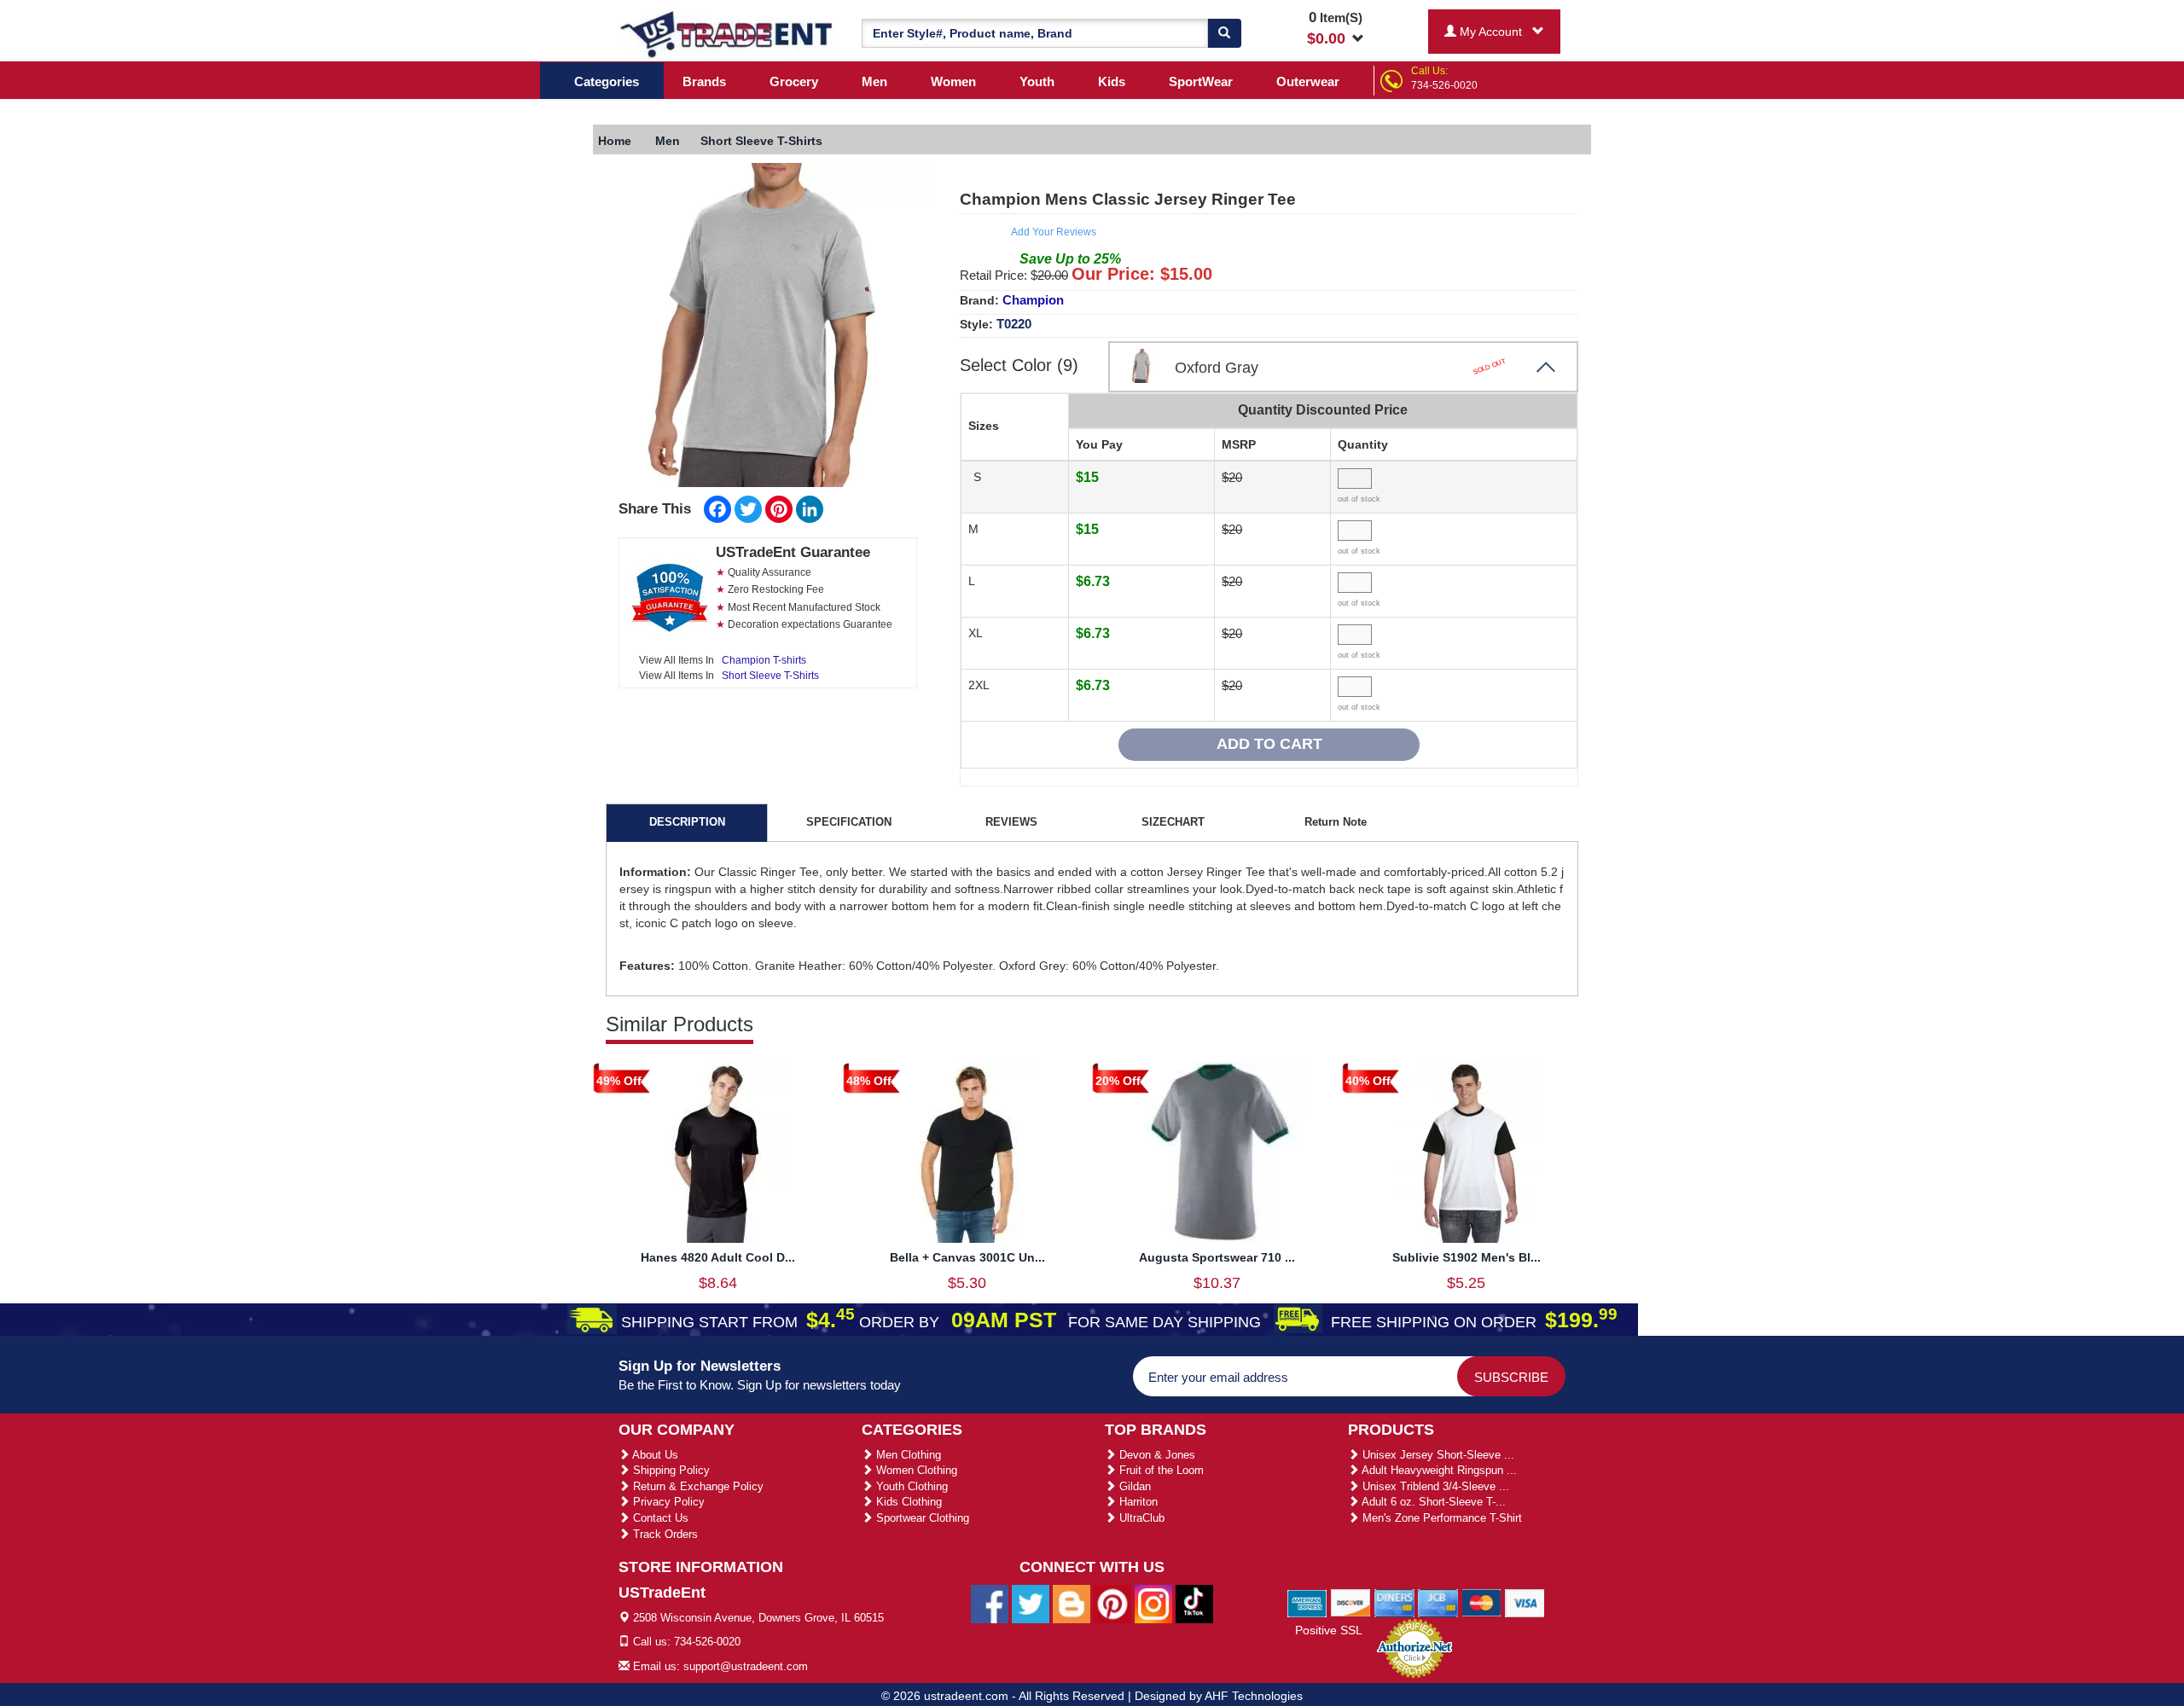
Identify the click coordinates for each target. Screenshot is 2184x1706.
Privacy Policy (667, 1502)
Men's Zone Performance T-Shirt (1441, 1518)
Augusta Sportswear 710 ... (1217, 1257)
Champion (1033, 300)
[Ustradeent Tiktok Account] (1194, 1603)
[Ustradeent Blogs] (1072, 1603)
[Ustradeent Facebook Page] (990, 1603)
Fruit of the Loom (1160, 1470)
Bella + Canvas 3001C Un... (967, 1257)
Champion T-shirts (764, 660)
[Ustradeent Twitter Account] (1031, 1603)
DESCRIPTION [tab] (687, 822)
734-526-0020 (1444, 85)
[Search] (1224, 33)
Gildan (1133, 1486)
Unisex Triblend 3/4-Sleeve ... (1434, 1486)
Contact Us (659, 1518)
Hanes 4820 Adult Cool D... (718, 1257)
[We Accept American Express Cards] (1307, 1602)
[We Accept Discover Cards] (1351, 1602)
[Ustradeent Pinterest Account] (1112, 1603)
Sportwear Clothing (921, 1518)
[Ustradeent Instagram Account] (1153, 1603)
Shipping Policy (670, 1470)
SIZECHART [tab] (1173, 822)
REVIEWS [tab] (1011, 822)
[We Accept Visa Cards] (1525, 1602)
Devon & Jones (1156, 1455)
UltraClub (1140, 1518)
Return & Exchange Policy (697, 1486)
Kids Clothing (907, 1502)
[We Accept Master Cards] (1481, 1602)
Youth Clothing (910, 1486)
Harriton (1137, 1502)
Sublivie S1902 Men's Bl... (1467, 1257)
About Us (654, 1455)
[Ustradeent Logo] (727, 33)
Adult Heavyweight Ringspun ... (1438, 1470)
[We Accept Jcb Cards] (1438, 1602)
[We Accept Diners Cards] (1394, 1602)
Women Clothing (915, 1470)
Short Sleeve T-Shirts (770, 676)
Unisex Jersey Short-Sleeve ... (1437, 1455)
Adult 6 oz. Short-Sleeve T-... (1432, 1502)
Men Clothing (907, 1455)
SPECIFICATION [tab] (849, 822)
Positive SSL (1329, 1630)
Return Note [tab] (1336, 822)
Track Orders (664, 1534)
